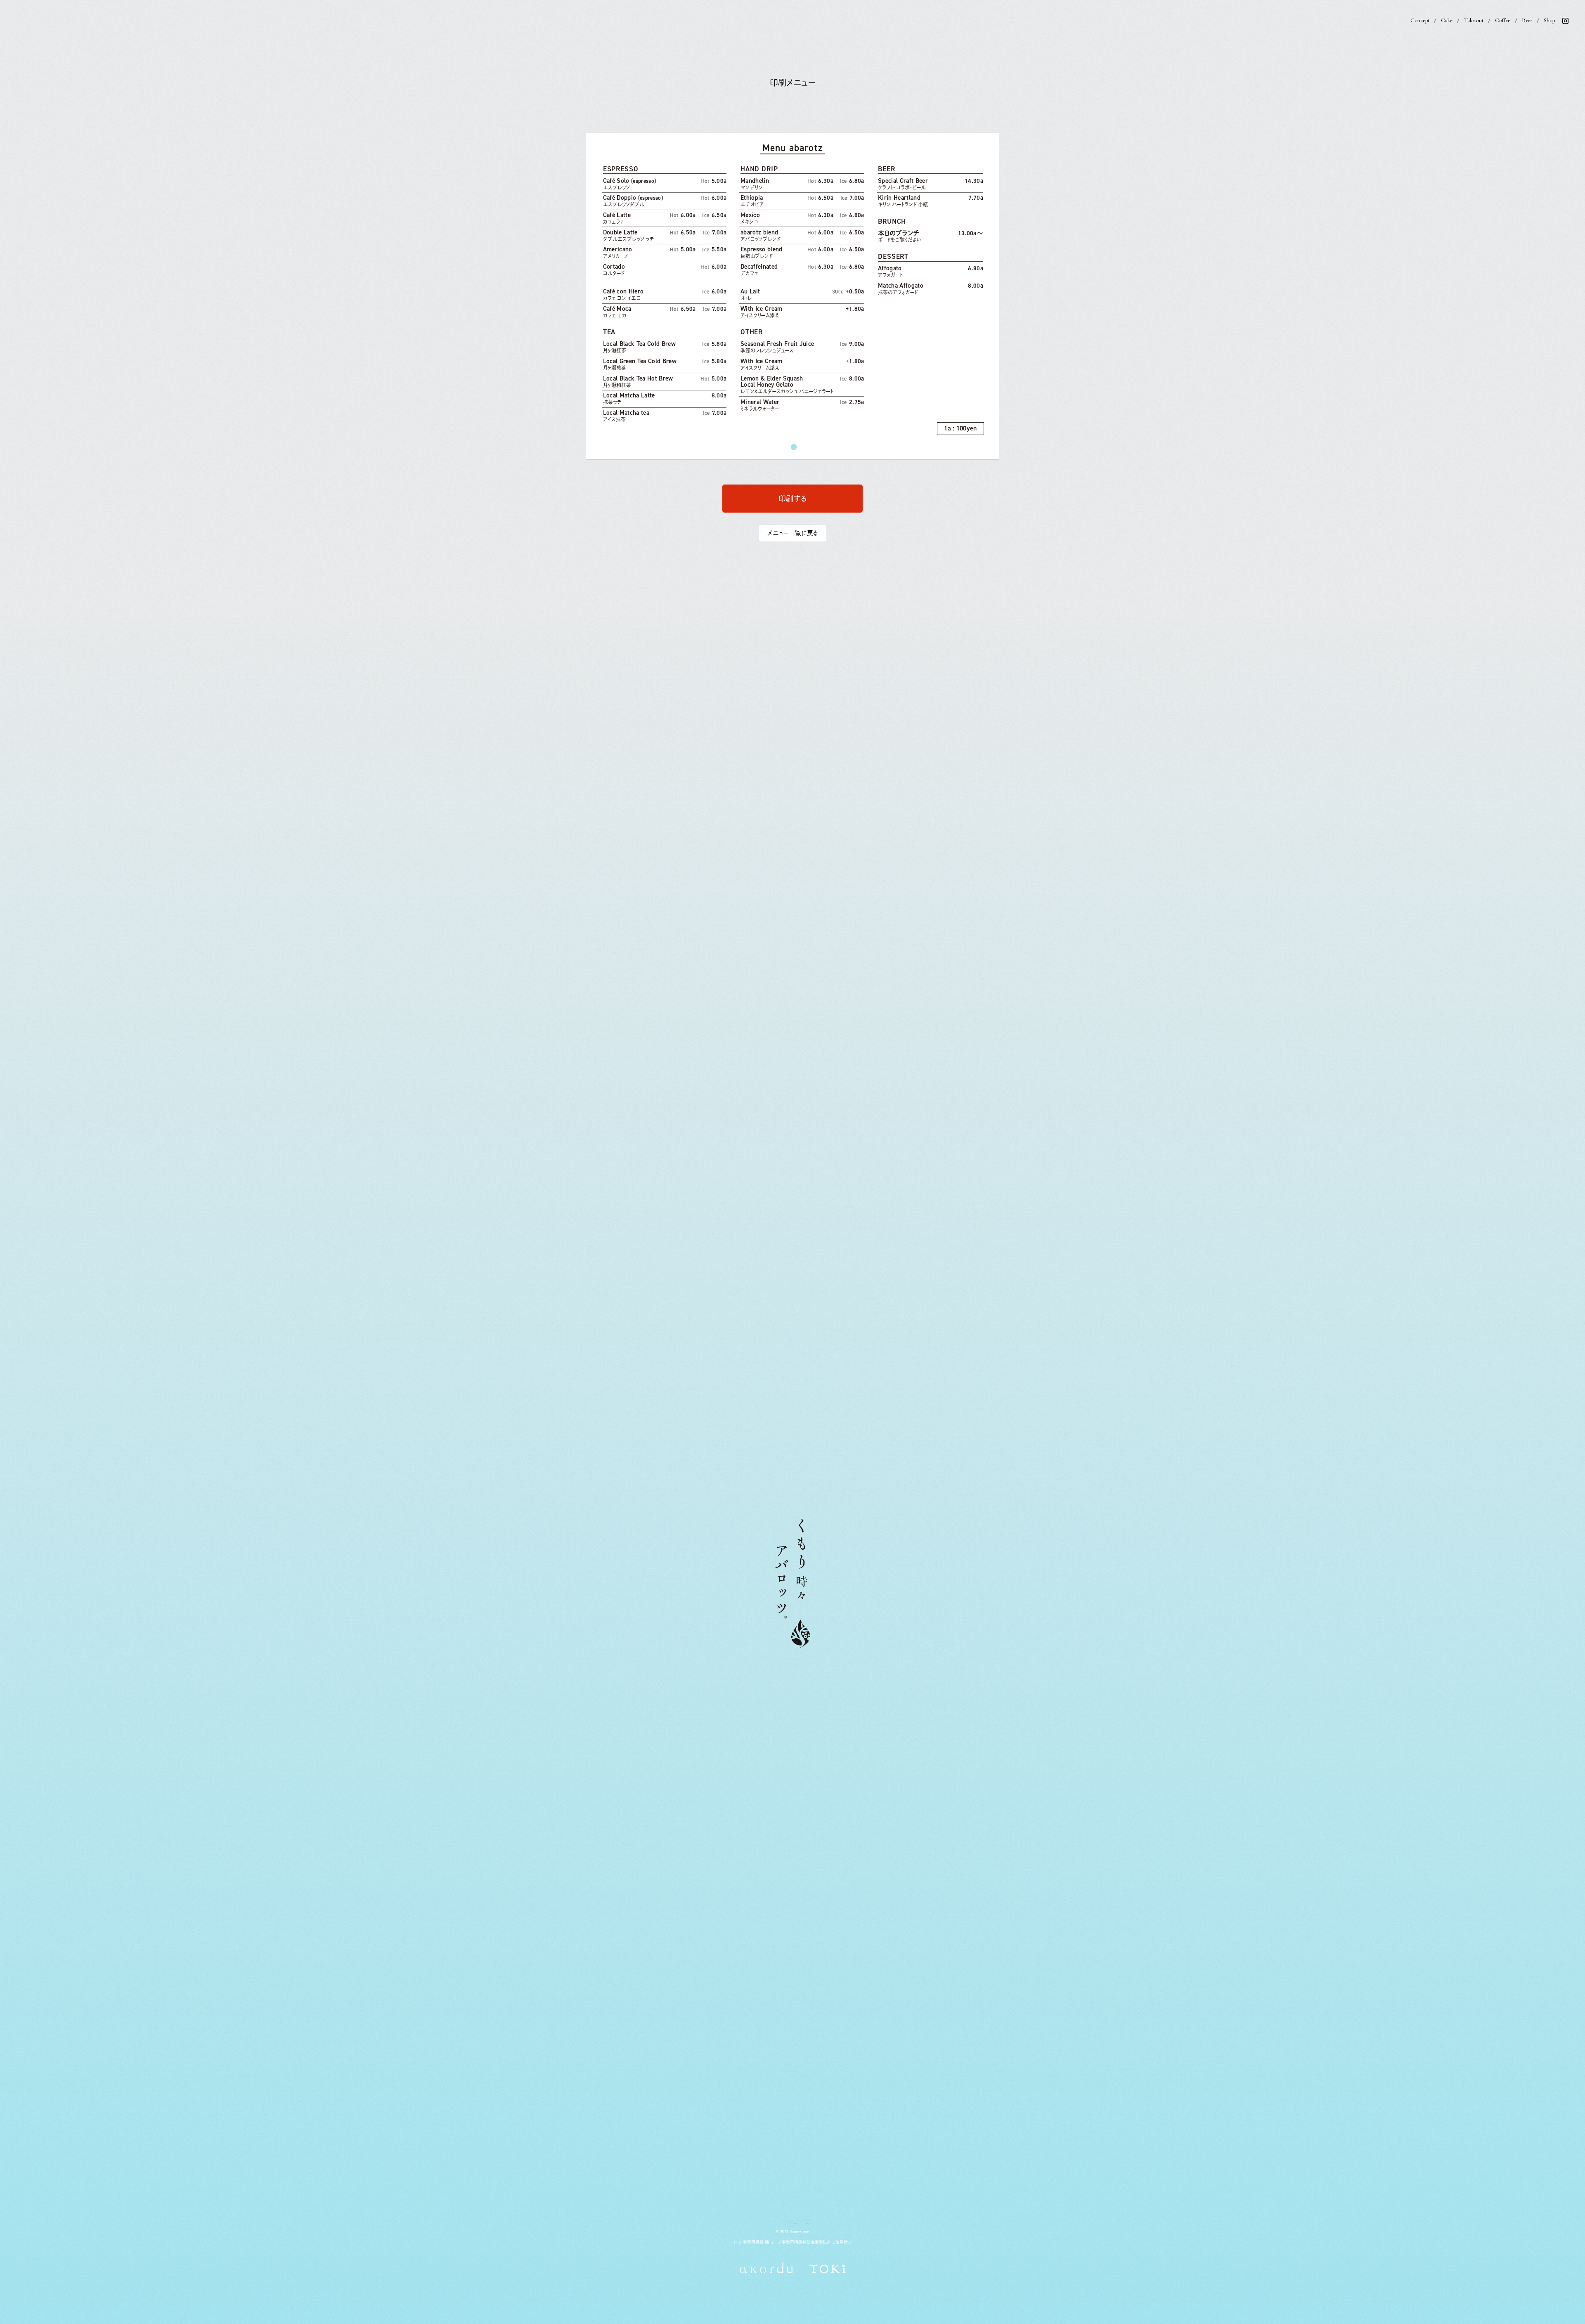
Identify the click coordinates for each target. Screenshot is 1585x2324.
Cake (1447, 20)
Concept (1420, 20)
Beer (1527, 20)
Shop (1549, 20)
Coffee (1503, 20)
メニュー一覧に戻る (793, 533)
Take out (1474, 20)
